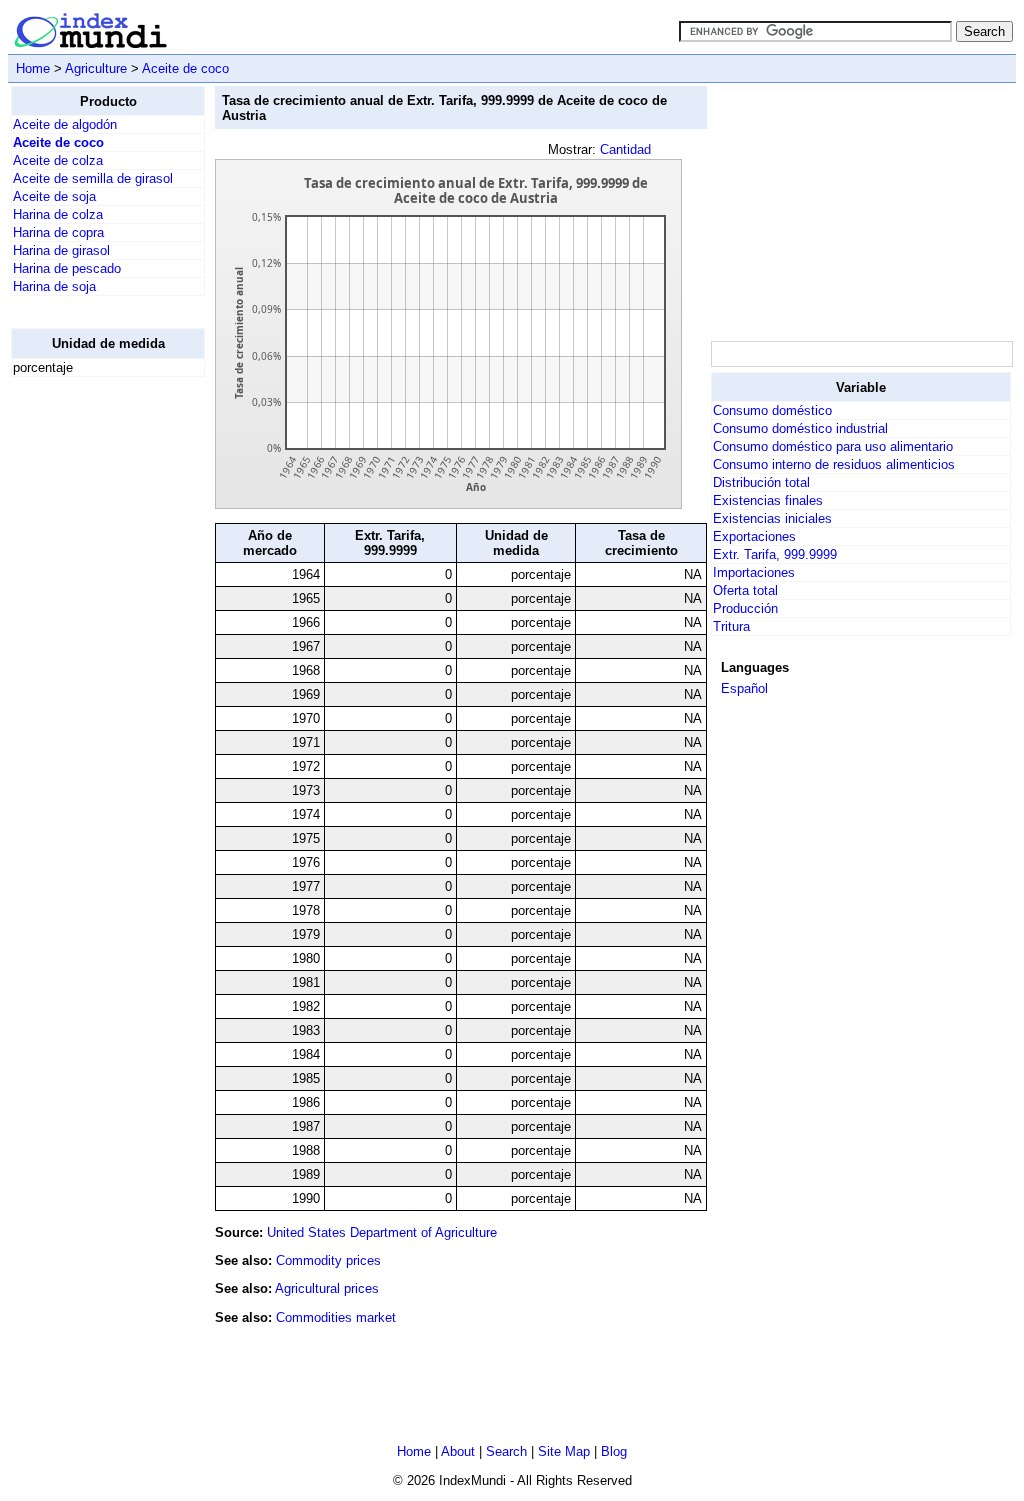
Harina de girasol (61, 250)
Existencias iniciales (772, 518)
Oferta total (745, 590)
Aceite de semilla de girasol (93, 178)
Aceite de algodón (65, 124)
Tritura (731, 626)
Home (33, 68)
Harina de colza (58, 214)
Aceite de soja (54, 196)
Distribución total (761, 482)
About (458, 1451)
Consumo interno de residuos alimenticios (834, 464)
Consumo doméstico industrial (800, 428)
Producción (745, 608)
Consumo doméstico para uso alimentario (833, 446)
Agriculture (96, 68)
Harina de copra (58, 232)
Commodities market (336, 1317)
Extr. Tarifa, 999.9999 (775, 554)
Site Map (564, 1451)
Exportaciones (754, 536)
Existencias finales (768, 500)
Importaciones (754, 572)
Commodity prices (328, 1260)
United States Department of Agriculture (382, 1232)
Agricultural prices (327, 1288)
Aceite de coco (185, 68)
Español (744, 688)
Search (506, 1451)
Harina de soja (54, 286)
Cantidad (625, 149)
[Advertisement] (91, 693)
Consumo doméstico (772, 410)
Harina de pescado (67, 268)
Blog (614, 1451)
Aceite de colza (58, 160)
